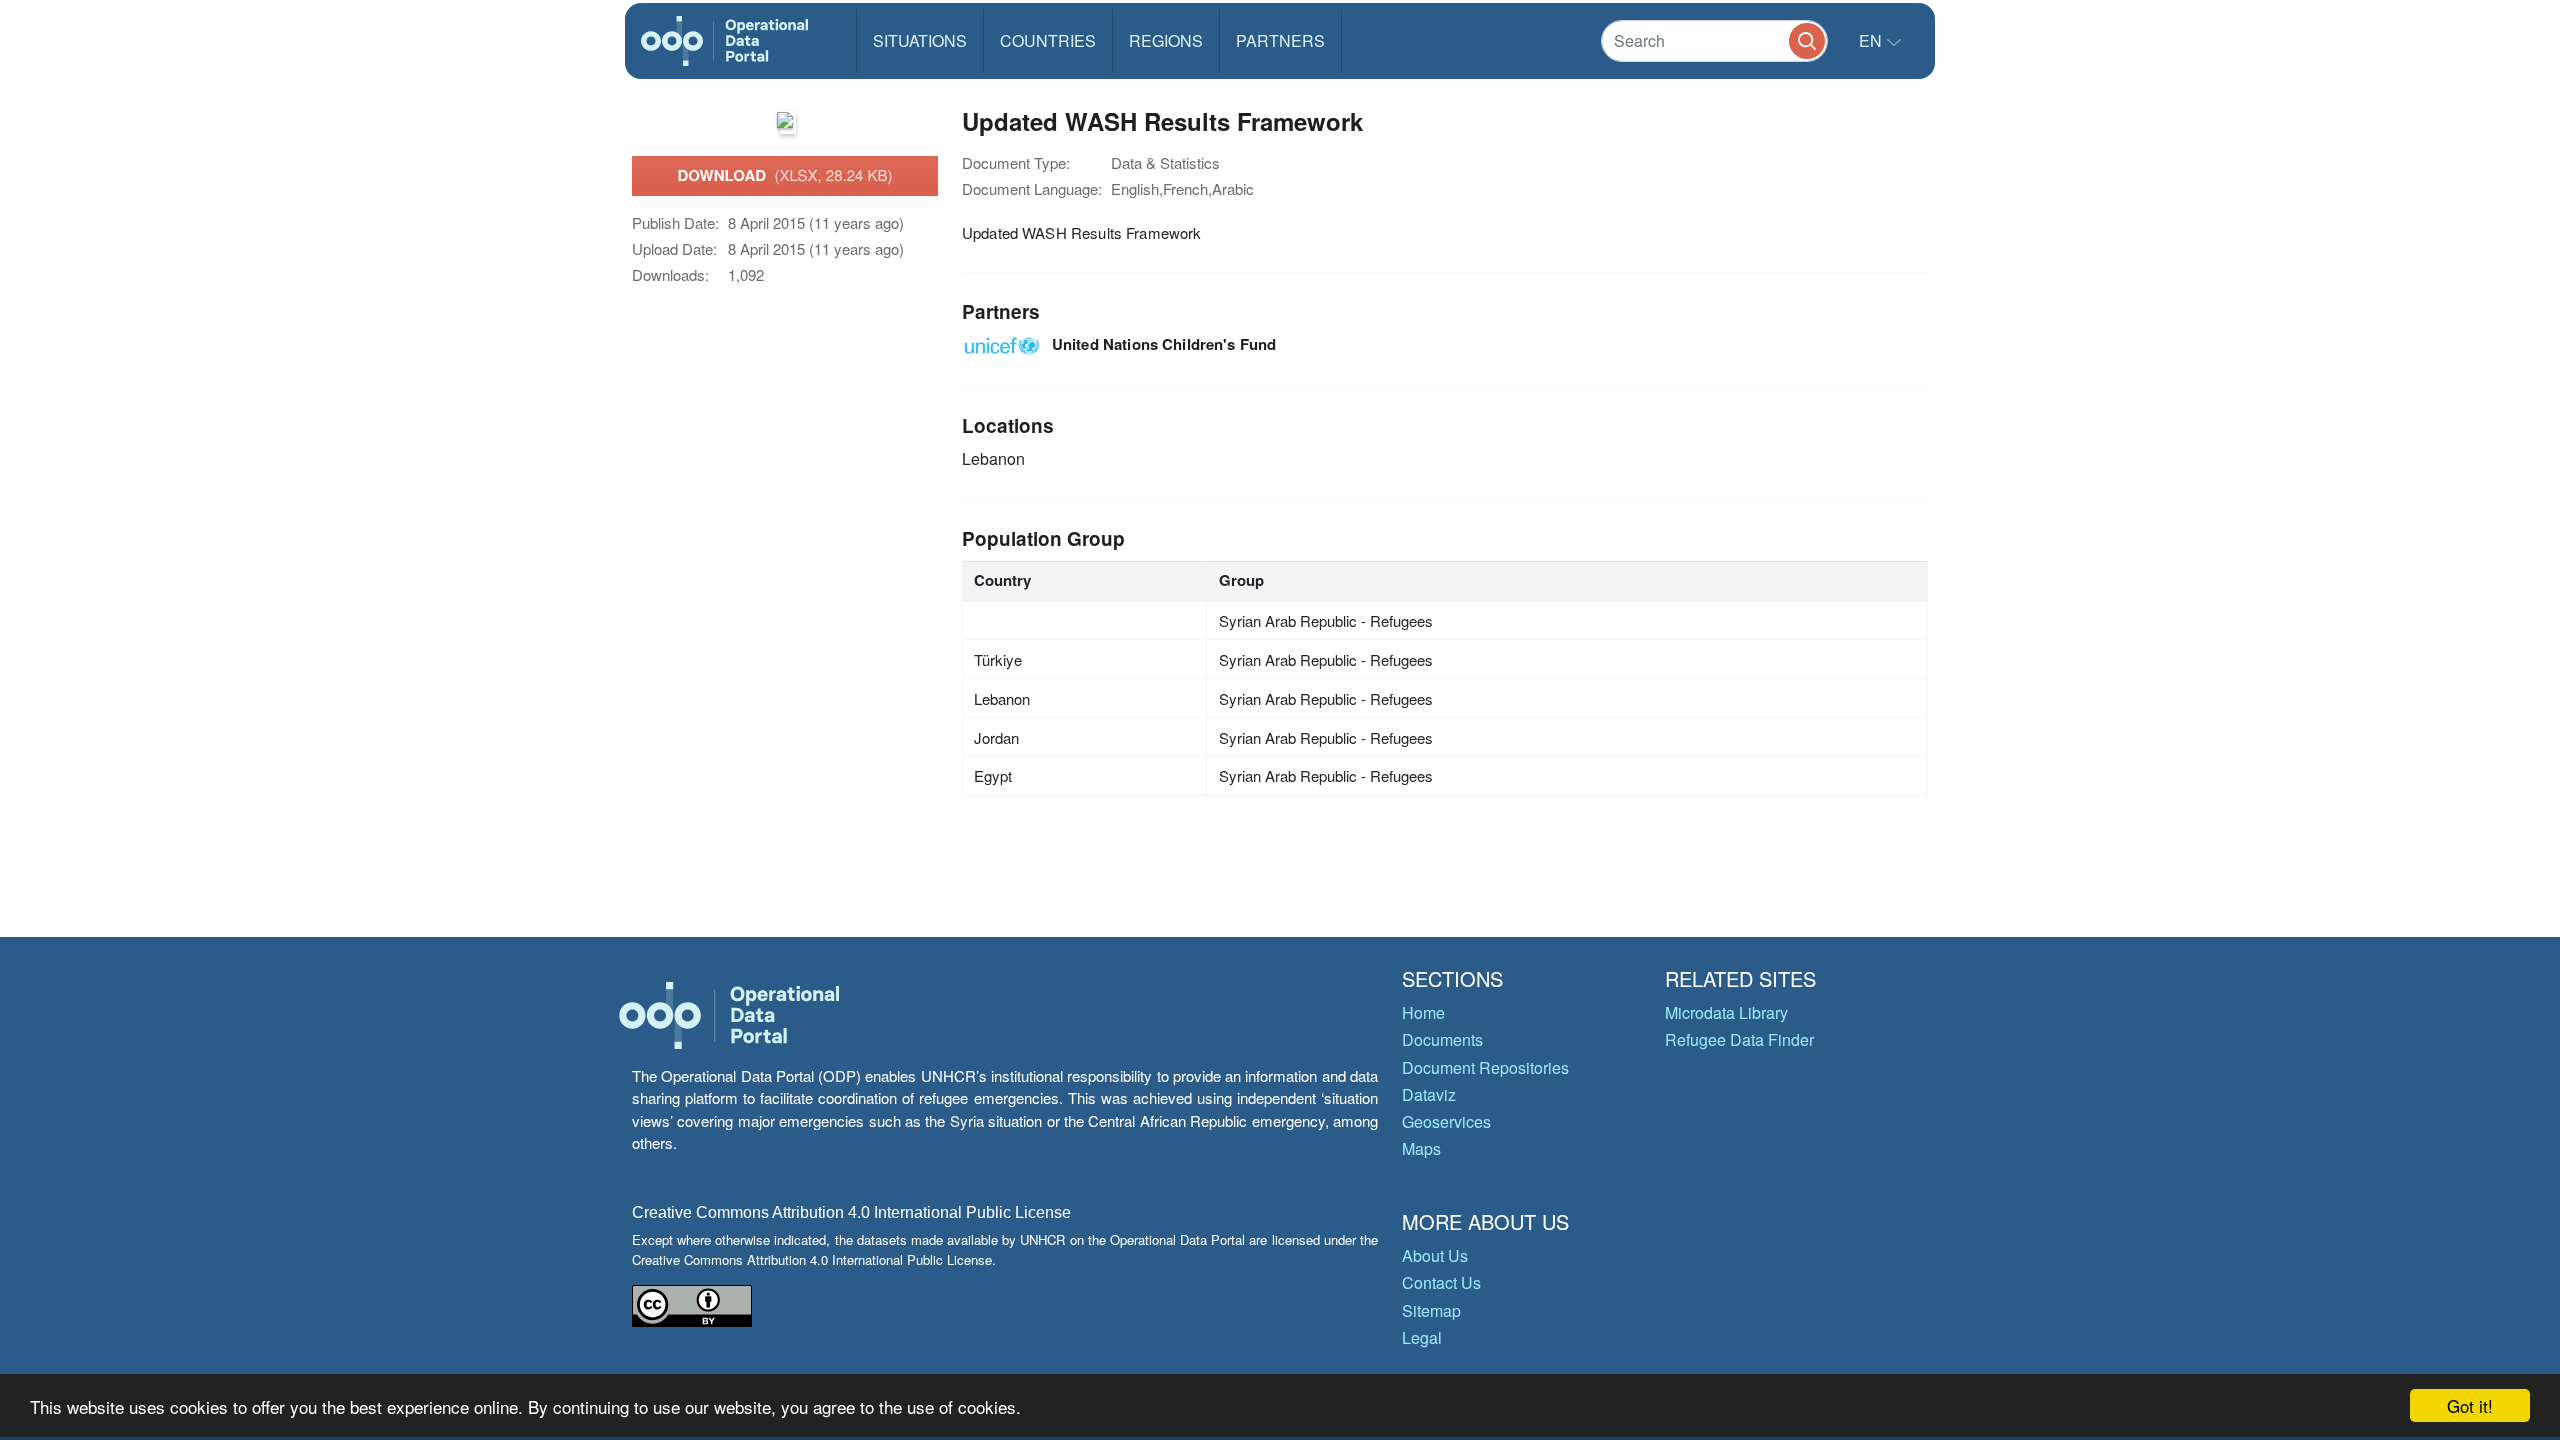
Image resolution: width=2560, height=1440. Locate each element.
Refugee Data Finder (1739, 1039)
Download (784, 175)
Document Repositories (1485, 1067)
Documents (1442, 1039)
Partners (1280, 40)
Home (1423, 1012)
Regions (1166, 40)
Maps (1421, 1148)
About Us (1435, 1255)
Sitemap (1431, 1310)
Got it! (2470, 1405)
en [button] (1872, 40)
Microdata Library (1726, 1012)
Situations (920, 40)
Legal (1422, 1337)
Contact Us (1441, 1282)
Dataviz (1429, 1094)
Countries (1048, 40)
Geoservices (1446, 1121)
